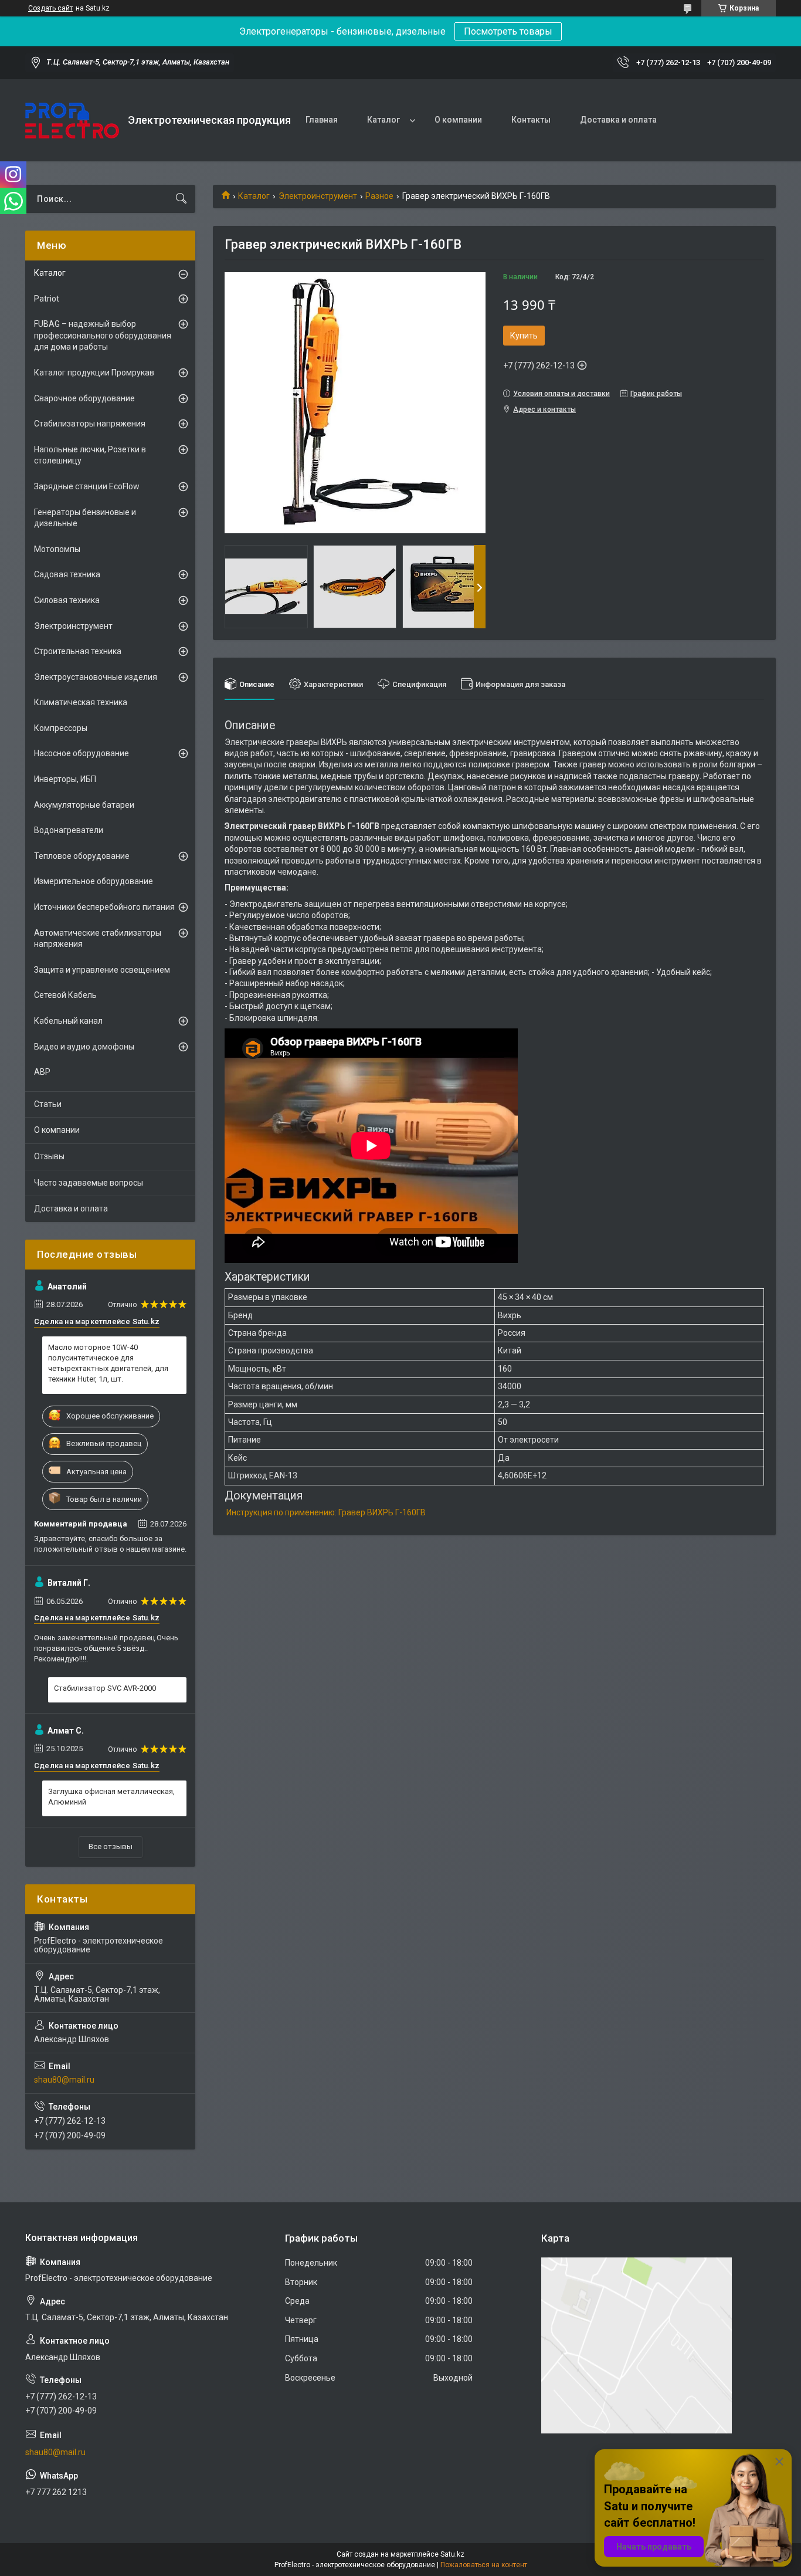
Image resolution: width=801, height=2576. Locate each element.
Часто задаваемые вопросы (89, 1183)
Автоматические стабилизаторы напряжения (98, 939)
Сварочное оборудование (84, 398)
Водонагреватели (69, 830)
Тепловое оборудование (82, 856)
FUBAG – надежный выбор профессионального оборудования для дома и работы (103, 335)
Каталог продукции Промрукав (94, 373)
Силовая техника (67, 600)
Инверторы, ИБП (65, 779)
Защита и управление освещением (102, 970)
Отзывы (49, 1156)
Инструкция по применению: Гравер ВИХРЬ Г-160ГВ (326, 1512)
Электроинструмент (318, 196)
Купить (524, 336)
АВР (42, 1072)
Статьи (48, 1104)
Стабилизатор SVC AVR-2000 (105, 1688)
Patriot (47, 299)
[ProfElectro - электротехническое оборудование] (72, 121)
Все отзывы (111, 1846)
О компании (458, 120)
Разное (379, 196)
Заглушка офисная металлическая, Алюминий (111, 1797)
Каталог (383, 120)
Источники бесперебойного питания (104, 907)
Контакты (531, 120)
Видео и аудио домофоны (84, 1047)
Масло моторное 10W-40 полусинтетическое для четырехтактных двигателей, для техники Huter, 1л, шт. (108, 1363)
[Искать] (181, 199)
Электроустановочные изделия (96, 677)
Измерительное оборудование (94, 881)
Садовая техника (67, 574)
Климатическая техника (81, 702)
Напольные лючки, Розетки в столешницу (90, 455)
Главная (322, 120)
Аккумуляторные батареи (84, 805)
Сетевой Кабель (65, 995)
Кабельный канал (68, 1021)
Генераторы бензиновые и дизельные (85, 518)
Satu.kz (452, 2554)
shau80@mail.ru (64, 2080)
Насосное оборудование (82, 753)
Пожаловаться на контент (484, 2565)
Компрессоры (61, 728)
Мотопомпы (57, 549)
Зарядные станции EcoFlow (87, 486)
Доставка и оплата (618, 120)
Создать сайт (50, 8)
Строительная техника (78, 651)
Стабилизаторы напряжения (90, 424)
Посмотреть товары (508, 31)
